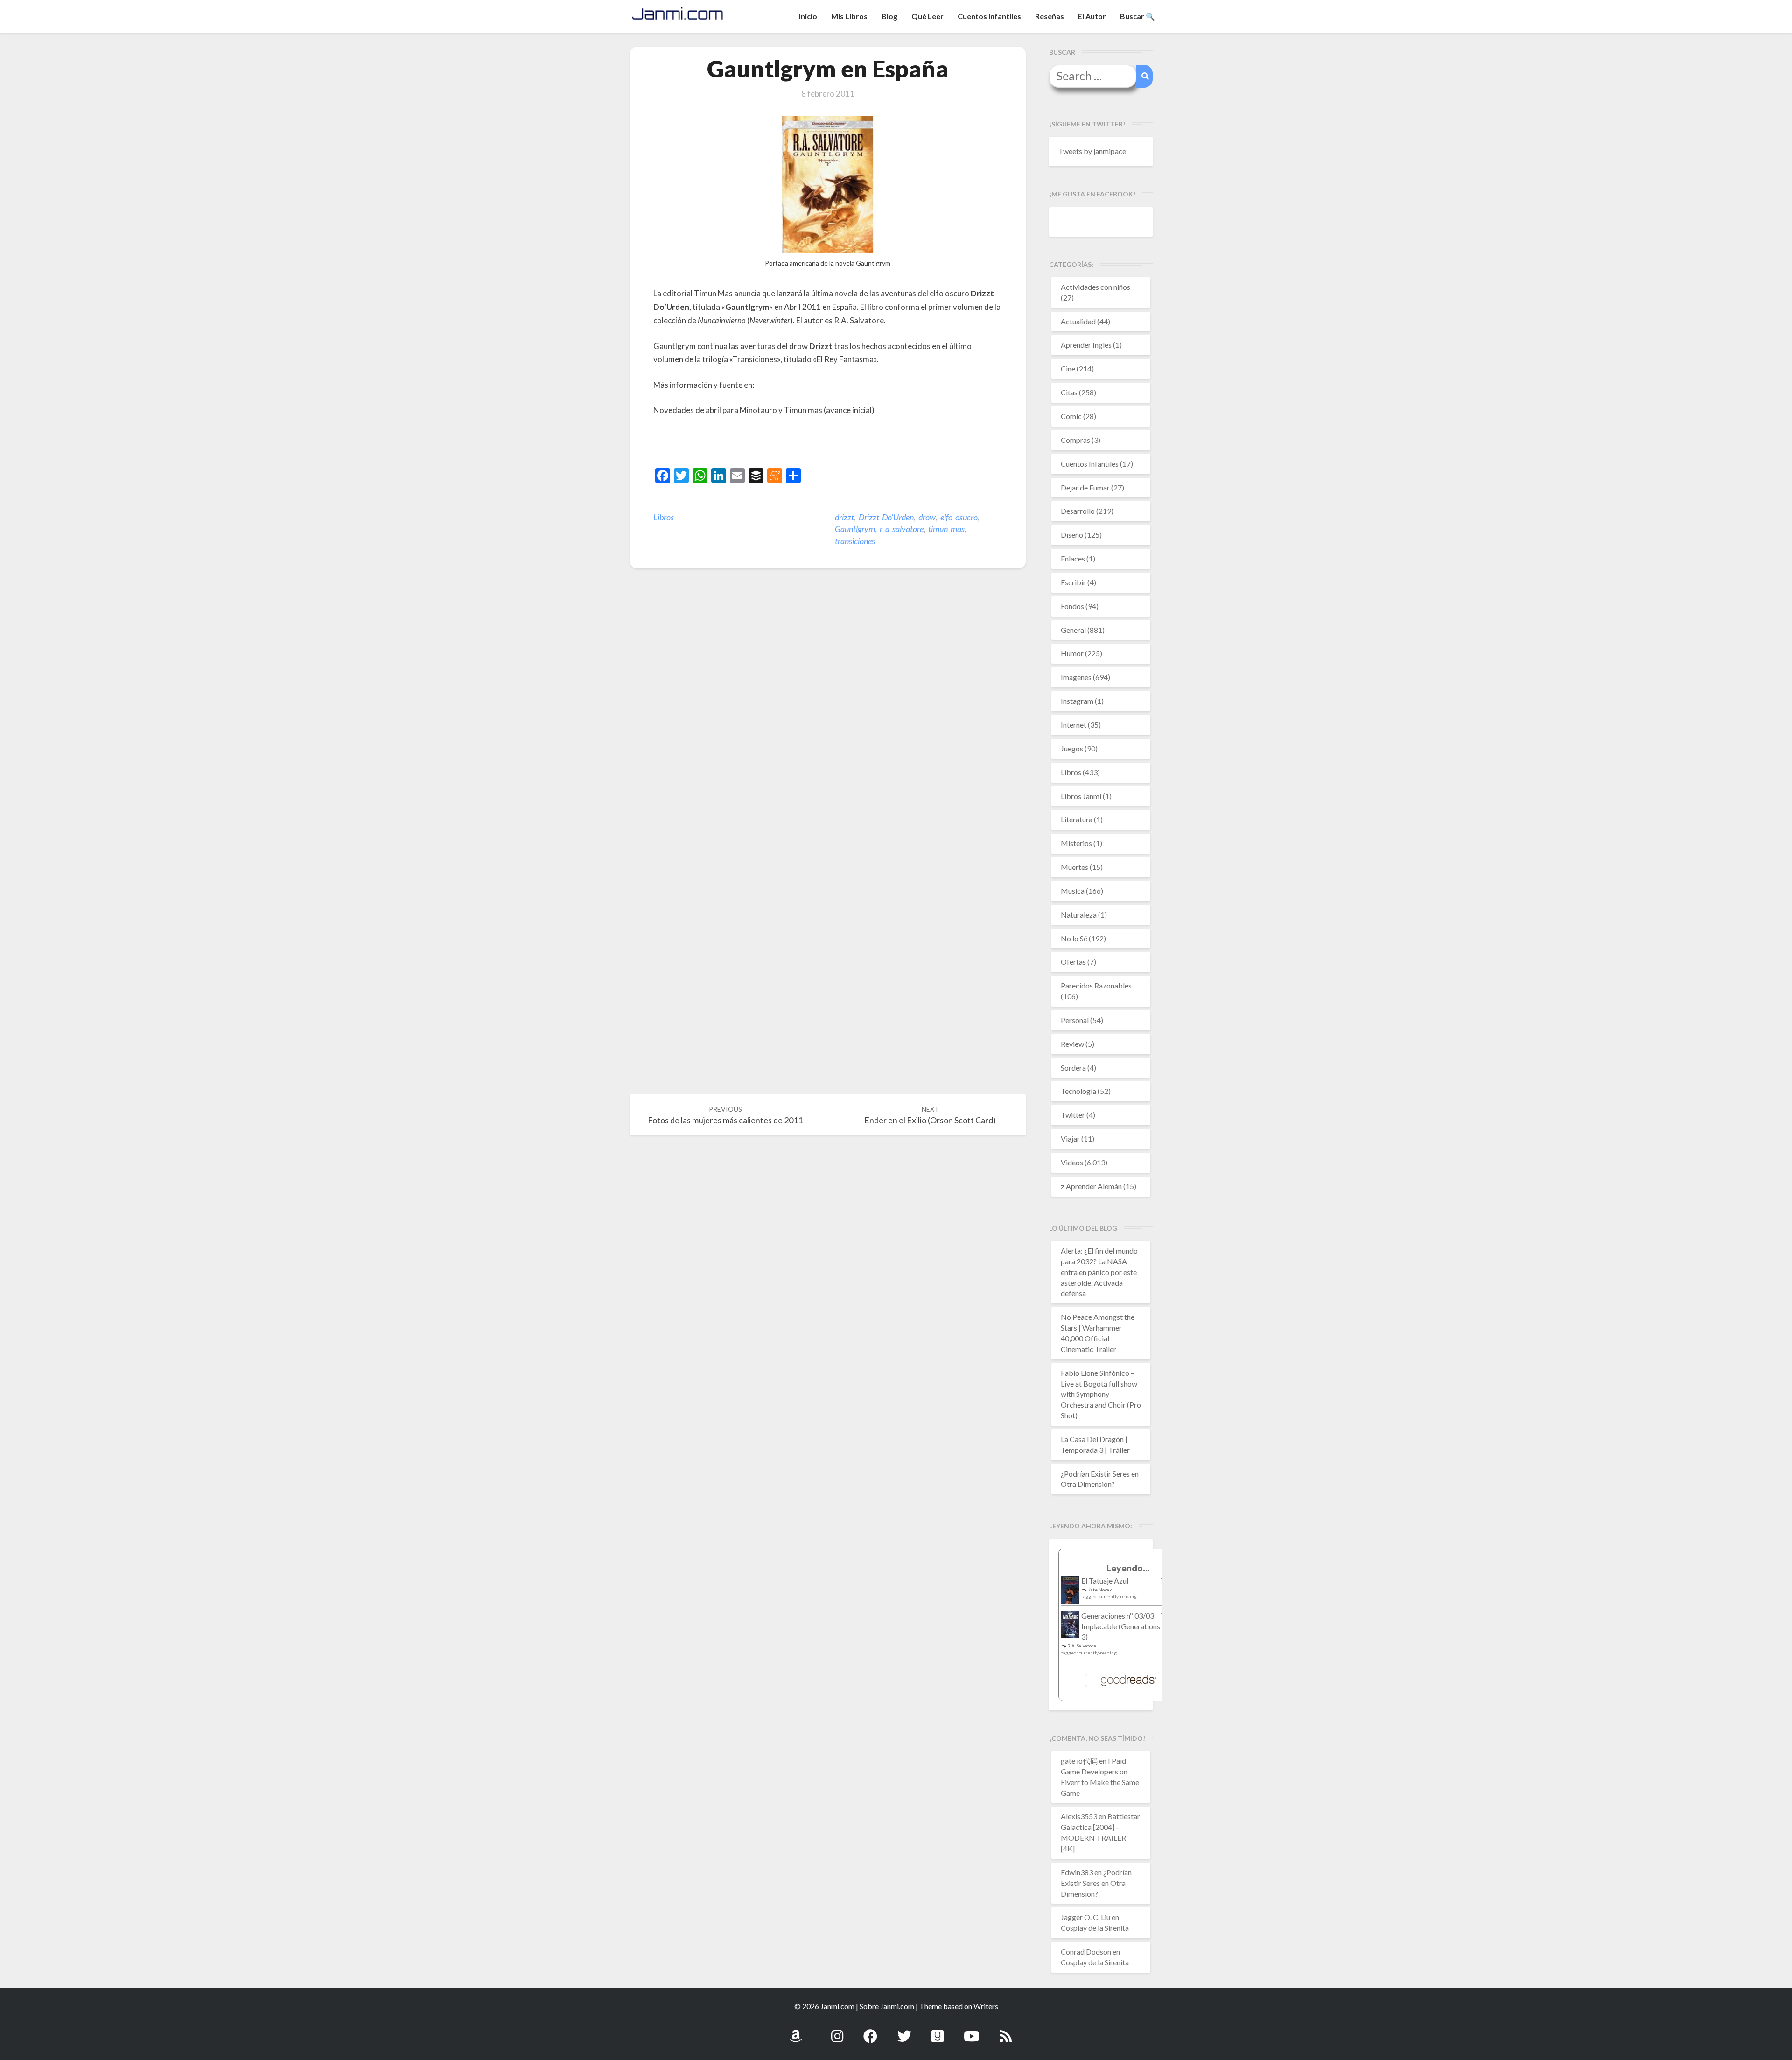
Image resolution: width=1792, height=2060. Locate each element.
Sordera (1073, 1068)
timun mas (946, 529)
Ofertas (1073, 962)
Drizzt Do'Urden (886, 517)
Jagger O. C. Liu (1085, 1917)
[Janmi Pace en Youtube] (972, 2031)
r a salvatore (902, 529)
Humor (1072, 653)
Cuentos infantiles (989, 16)
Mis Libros (849, 16)
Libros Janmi (1081, 796)
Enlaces (1073, 558)
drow (927, 517)
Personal (1075, 1020)
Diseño (1072, 535)
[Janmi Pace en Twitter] (904, 2031)
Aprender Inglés (1086, 345)
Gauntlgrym (855, 529)
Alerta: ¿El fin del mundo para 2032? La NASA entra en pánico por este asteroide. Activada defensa (1099, 1272)
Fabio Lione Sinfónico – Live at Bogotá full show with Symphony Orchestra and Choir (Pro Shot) (1101, 1394)
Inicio (808, 16)
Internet (1074, 725)
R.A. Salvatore (1082, 1646)
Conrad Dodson (1086, 1951)
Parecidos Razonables (1096, 985)
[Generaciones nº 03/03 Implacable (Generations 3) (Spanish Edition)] (1070, 1627)
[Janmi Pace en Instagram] (837, 2031)
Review (1072, 1044)
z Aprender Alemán (1091, 1186)
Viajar (1070, 1139)
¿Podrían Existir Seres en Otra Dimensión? (1096, 1883)
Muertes (1074, 867)
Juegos (1072, 748)
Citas (1069, 392)
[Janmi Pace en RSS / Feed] (1006, 2031)
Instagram (1077, 701)
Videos (1072, 1162)
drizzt (844, 517)
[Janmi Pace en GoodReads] (938, 2031)
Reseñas (1050, 16)
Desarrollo (1078, 511)
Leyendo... (1128, 1568)
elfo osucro (959, 517)
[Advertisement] (763, 443)
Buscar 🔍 (1137, 16)
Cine (1068, 368)
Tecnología (1078, 1091)
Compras (1075, 440)
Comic (1071, 416)
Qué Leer (927, 16)
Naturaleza (1079, 914)
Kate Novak (1100, 1590)
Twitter (1073, 1115)
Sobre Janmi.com (887, 2006)
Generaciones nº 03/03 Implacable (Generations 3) (1121, 1626)
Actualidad (1078, 321)
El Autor (1092, 16)
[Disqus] (828, 721)
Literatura (1077, 819)
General (1073, 630)
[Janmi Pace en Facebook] (870, 2031)
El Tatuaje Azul (1105, 1580)
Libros (664, 517)
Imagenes (1076, 677)
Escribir (1073, 582)
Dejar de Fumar (1085, 487)
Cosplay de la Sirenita (1095, 1928)
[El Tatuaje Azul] (1070, 1594)
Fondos (1072, 606)
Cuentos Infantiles (1090, 464)
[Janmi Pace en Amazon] (796, 2031)
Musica (1073, 891)
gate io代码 (1079, 1761)
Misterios (1076, 843)
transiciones (855, 541)
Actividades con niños (1095, 287)
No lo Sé (1074, 938)
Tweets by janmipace (1092, 151)
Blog (889, 16)
